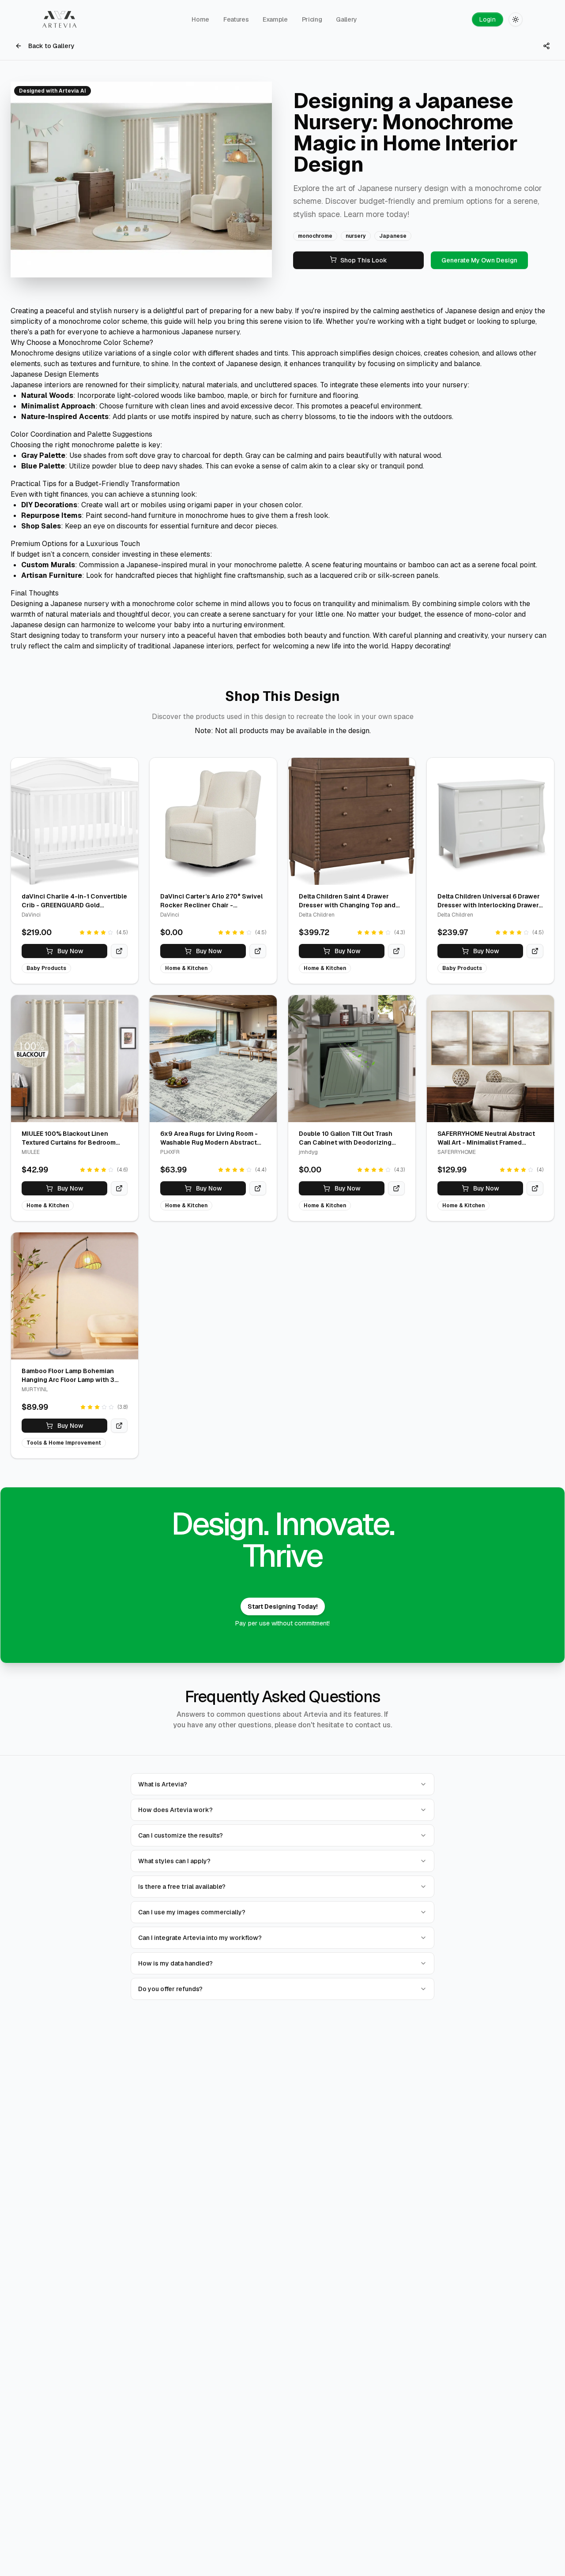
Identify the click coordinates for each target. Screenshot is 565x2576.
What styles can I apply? (174, 1861)
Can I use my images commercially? (192, 1912)
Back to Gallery (51, 46)
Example (275, 19)
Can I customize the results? (181, 1835)
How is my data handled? (175, 1963)
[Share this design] (546, 46)
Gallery (347, 19)
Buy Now (70, 951)
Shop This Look (364, 260)
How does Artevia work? (175, 1810)
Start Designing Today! (283, 1606)
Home (200, 19)
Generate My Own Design (479, 260)
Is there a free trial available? (182, 1887)
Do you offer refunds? (170, 1989)
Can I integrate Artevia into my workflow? (200, 1938)
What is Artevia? (163, 1784)
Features (236, 19)
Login (488, 19)
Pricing (312, 19)
